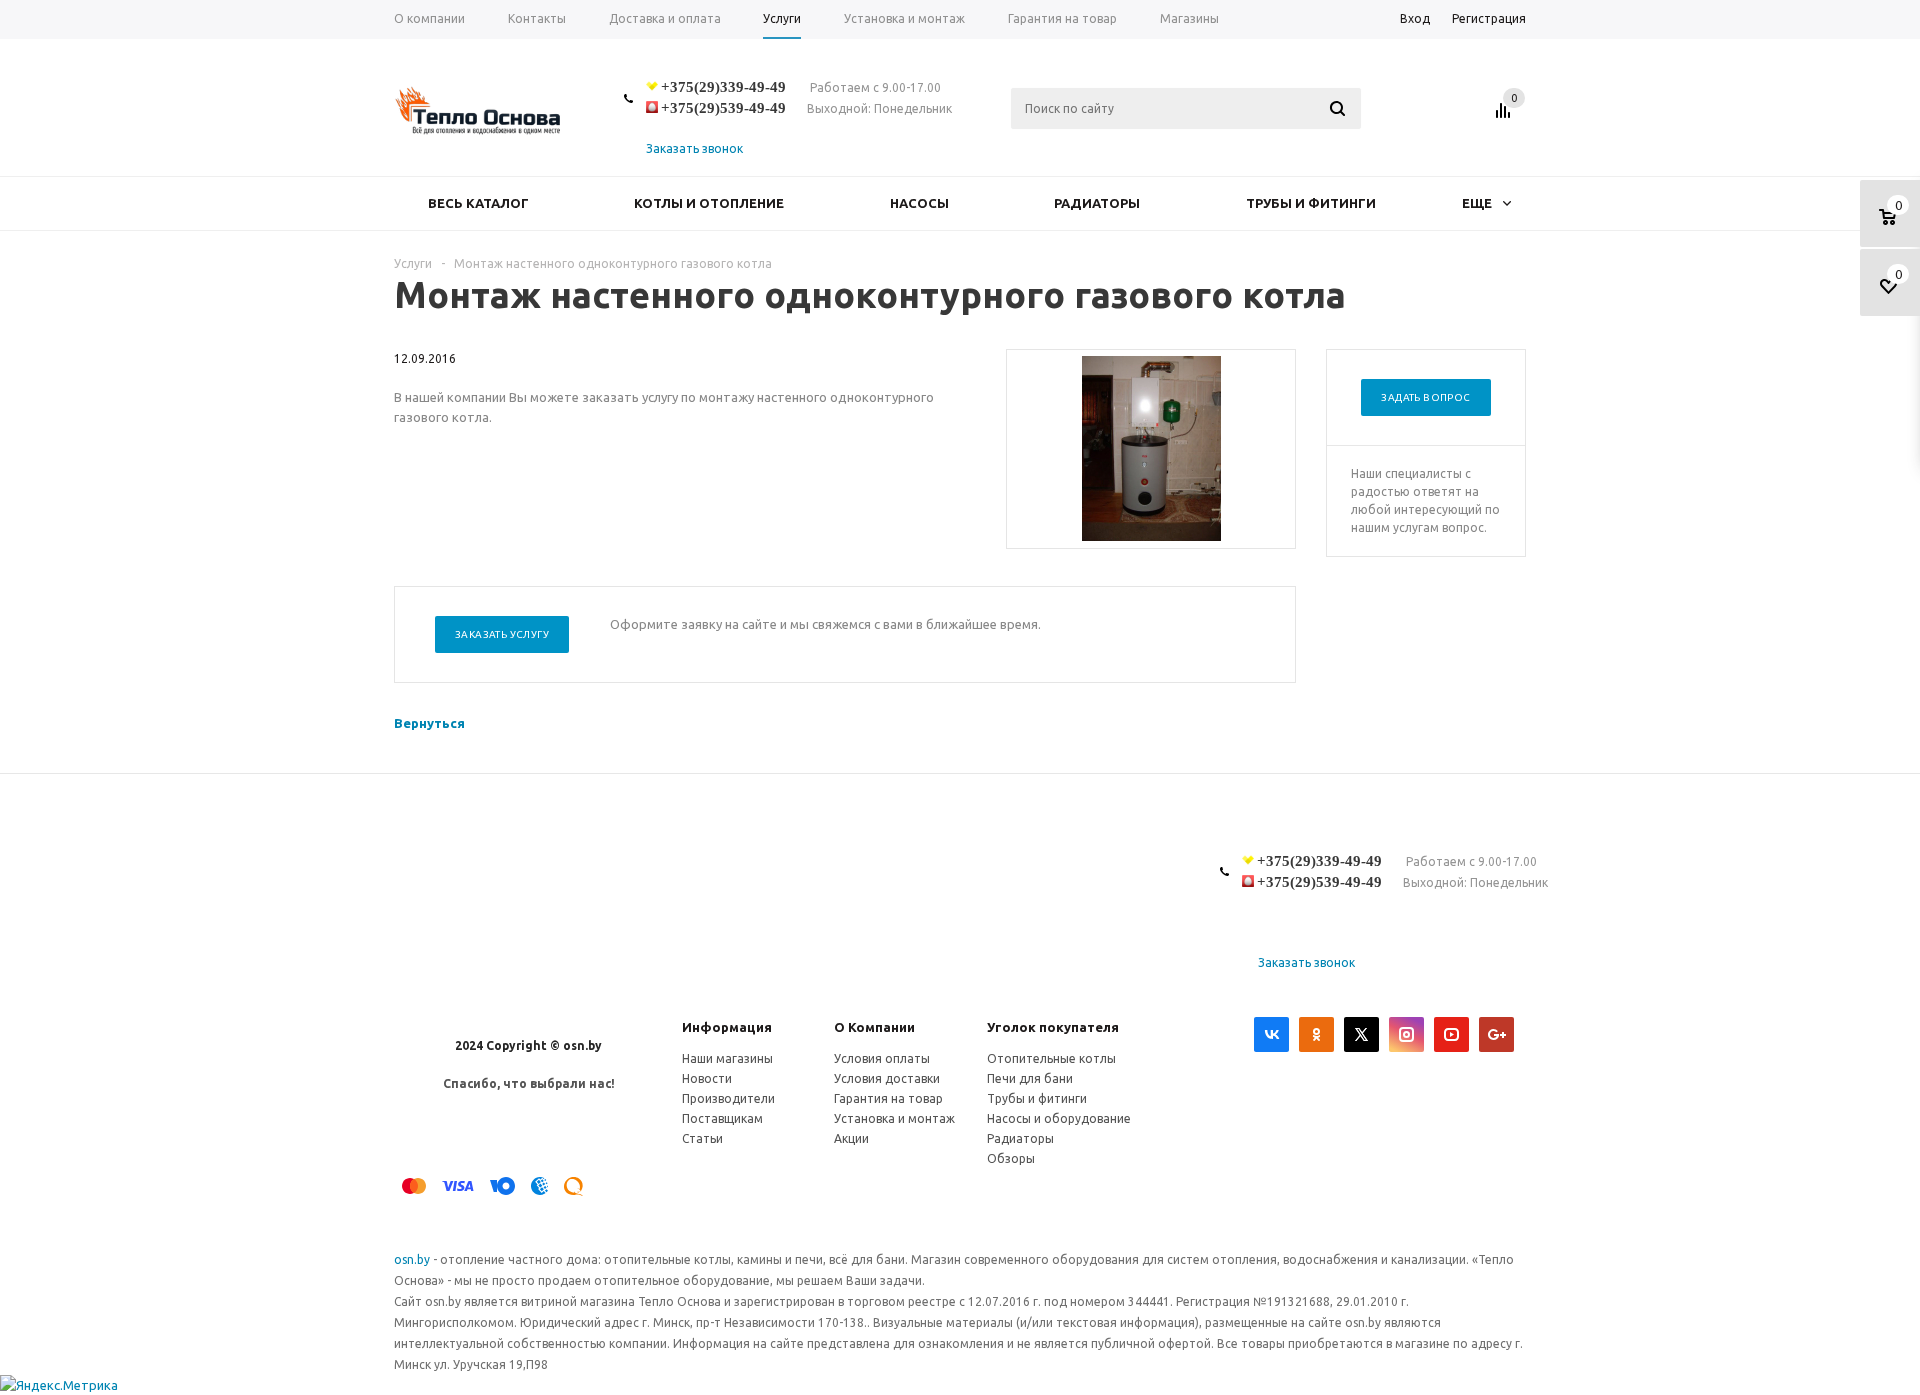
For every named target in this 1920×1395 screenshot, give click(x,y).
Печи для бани (1030, 1078)
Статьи (702, 1138)
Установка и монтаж (894, 1118)
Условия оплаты (882, 1058)
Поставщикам (722, 1118)
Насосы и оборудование (1059, 1118)
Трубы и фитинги (1311, 203)
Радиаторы (1097, 203)
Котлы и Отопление (709, 203)
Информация (727, 1027)
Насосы (919, 203)
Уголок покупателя (1053, 1027)
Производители (728, 1098)
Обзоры (1011, 1158)
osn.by (413, 1259)
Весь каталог (478, 203)
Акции (851, 1138)
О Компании (874, 1027)
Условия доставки (887, 1078)
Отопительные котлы (1051, 1058)
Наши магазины (727, 1058)
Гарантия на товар (888, 1098)
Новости (707, 1078)
